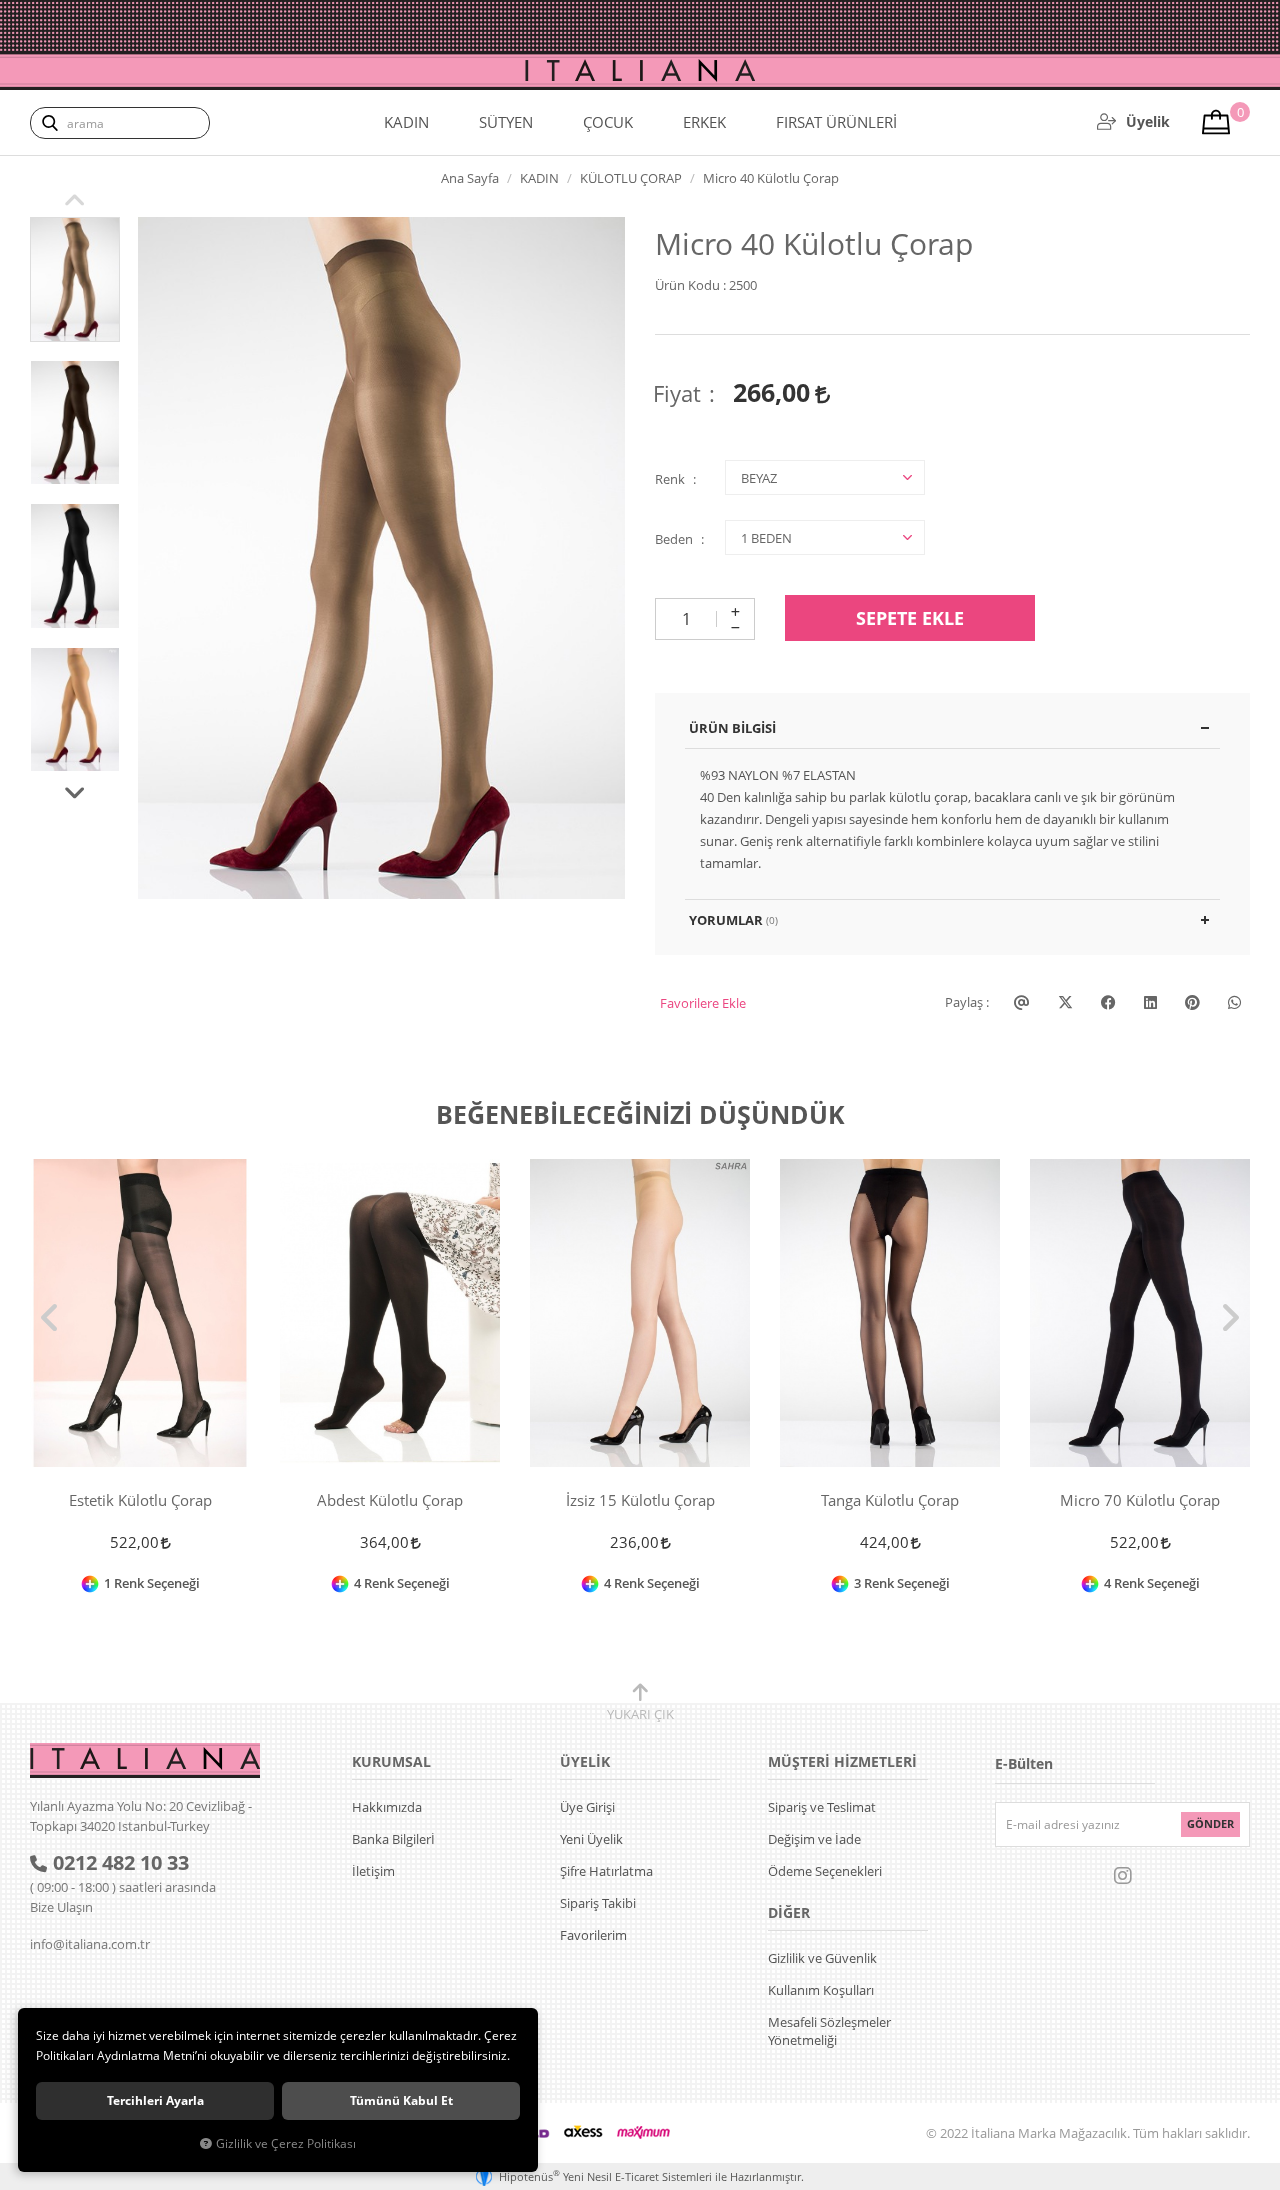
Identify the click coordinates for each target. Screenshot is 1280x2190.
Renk (670, 479)
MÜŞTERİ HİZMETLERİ (842, 1761)
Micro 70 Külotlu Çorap (1140, 1500)
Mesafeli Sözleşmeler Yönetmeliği (829, 2031)
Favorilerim (593, 1935)
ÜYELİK (585, 1761)
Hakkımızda (387, 1807)
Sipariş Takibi (598, 1903)
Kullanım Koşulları (821, 1990)
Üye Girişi (587, 1807)
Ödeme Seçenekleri (825, 1871)
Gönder (1210, 1823)
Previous (75, 198)
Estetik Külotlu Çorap (140, 1500)
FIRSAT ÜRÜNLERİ (836, 122)
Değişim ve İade (814, 1839)
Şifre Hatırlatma (606, 1871)
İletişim (373, 1871)
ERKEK (704, 122)
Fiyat (677, 393)
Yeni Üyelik (591, 1839)
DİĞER (789, 1912)
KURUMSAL (391, 1761)
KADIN (406, 122)
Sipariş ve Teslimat (822, 1807)
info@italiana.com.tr (90, 1944)
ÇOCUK (608, 122)
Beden (674, 539)
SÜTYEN (506, 122)
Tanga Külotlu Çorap (890, 1500)
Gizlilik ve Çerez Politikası (286, 2143)
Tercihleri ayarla (155, 2100)
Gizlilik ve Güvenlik (822, 1958)
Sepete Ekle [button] (910, 618)
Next (75, 791)
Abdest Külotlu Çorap (390, 1500)
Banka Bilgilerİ (393, 1839)
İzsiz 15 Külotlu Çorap (640, 1500)
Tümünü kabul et (401, 2100)
